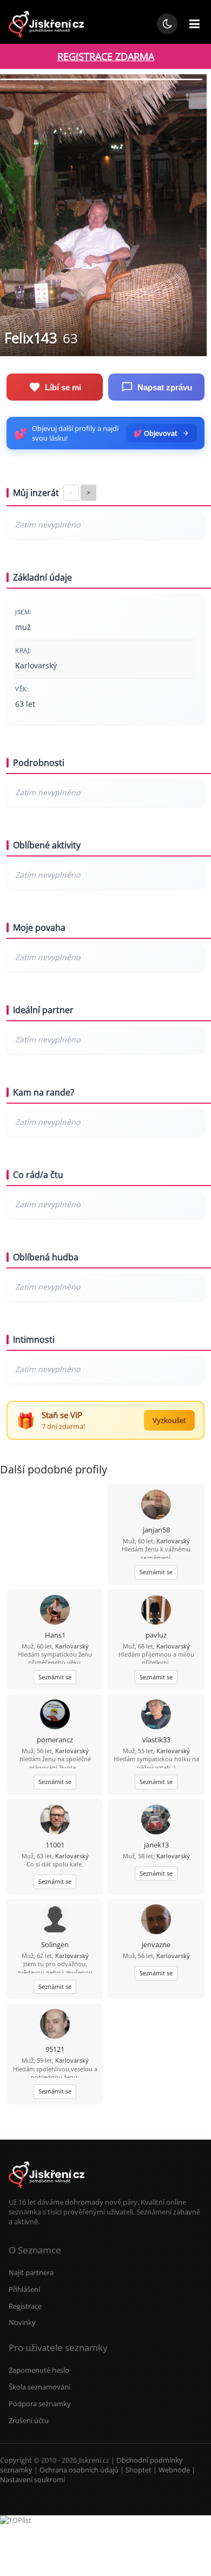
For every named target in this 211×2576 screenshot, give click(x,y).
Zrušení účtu (29, 2420)
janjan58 (156, 1530)
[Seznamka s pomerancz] (55, 1715)
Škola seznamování (39, 2387)
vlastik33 (156, 1740)
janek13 (156, 1845)
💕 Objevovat (156, 433)
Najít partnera (31, 2272)
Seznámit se (156, 1572)
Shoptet (139, 2470)
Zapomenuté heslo (39, 2370)
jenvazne (156, 1944)
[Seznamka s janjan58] (156, 1506)
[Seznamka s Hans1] (55, 1611)
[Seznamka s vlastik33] (156, 1715)
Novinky (22, 2322)
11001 (55, 1845)
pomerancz (55, 1740)
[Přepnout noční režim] (167, 24)
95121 (55, 2049)
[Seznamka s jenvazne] (156, 1920)
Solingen (55, 1944)
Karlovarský (173, 1541)
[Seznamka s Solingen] (55, 1920)
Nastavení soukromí (32, 2480)
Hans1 (55, 1635)
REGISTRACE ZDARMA (106, 56)
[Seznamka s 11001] (55, 1821)
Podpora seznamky (40, 2404)
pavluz (156, 1635)
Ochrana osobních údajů (79, 2470)
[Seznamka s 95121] (55, 2025)
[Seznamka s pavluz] (156, 1611)
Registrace (25, 2306)
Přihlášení (24, 2289)
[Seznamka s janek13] (156, 1821)
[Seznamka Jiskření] (47, 2192)
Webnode (174, 2470)
